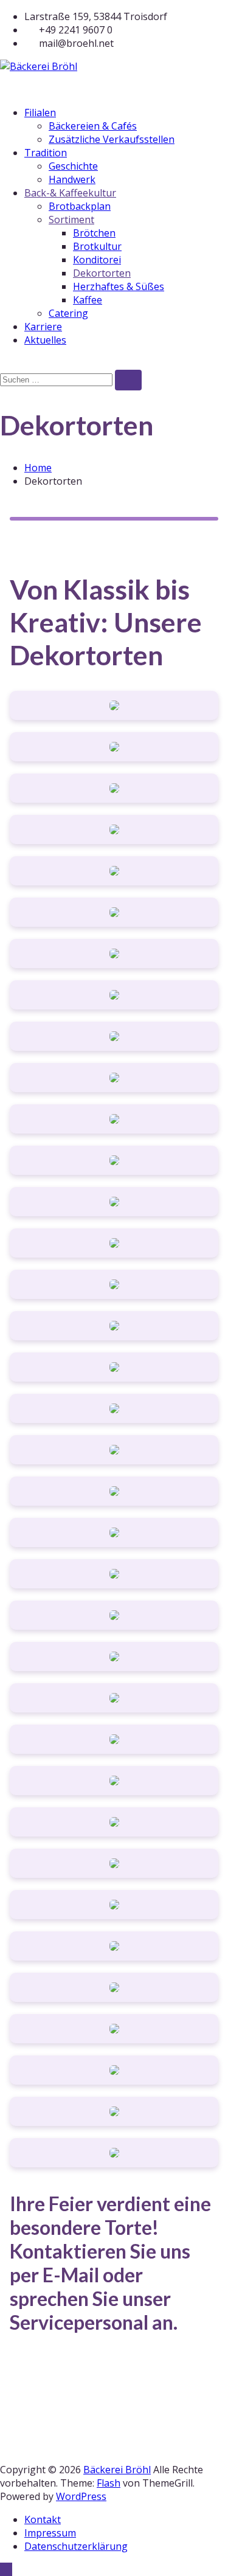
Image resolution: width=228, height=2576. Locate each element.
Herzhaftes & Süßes (119, 286)
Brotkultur (97, 246)
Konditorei (97, 260)
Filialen (40, 113)
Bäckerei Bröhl (117, 2470)
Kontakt (43, 2519)
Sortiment (71, 220)
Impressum (50, 2533)
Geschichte (73, 166)
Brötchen (94, 233)
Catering (68, 313)
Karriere (43, 327)
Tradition (46, 153)
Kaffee (88, 300)
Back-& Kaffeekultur (70, 193)
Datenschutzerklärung (76, 2546)
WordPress (81, 2496)
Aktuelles (45, 340)
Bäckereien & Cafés (93, 126)
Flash (109, 2483)
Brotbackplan (80, 206)
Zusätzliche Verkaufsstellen (112, 139)
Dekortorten (102, 273)
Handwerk (72, 179)
